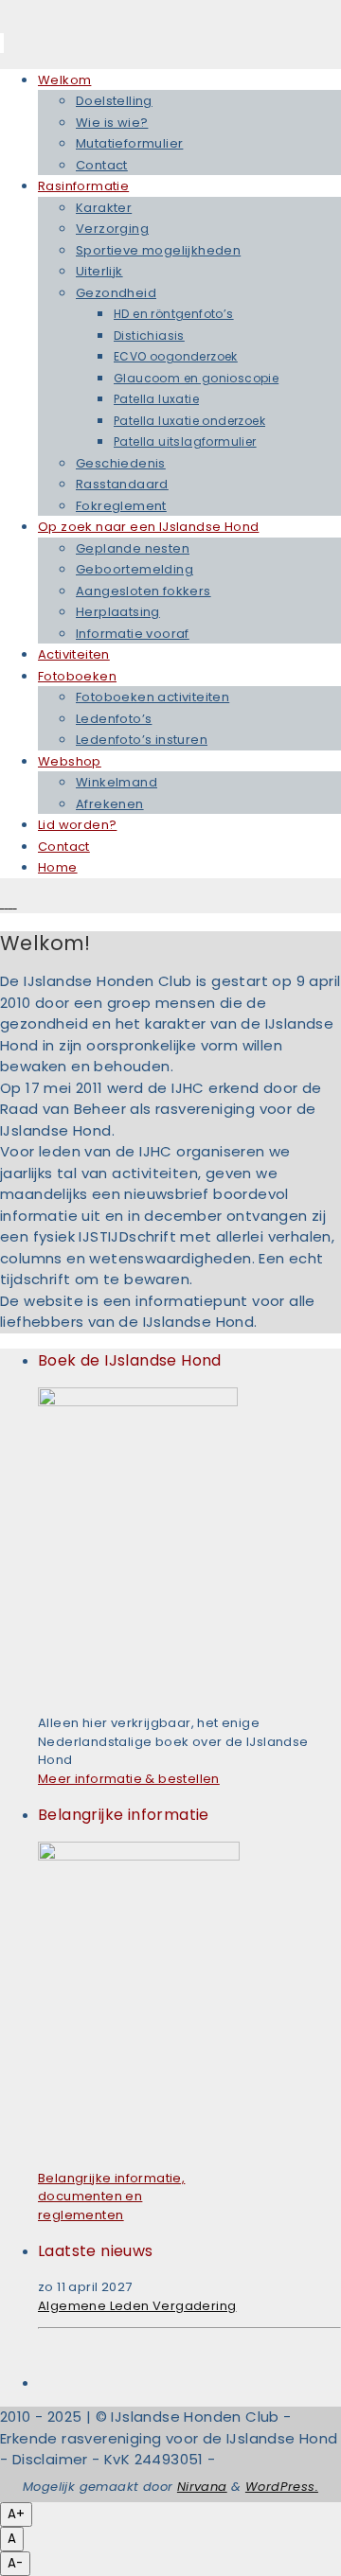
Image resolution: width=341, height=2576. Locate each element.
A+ (16, 2514)
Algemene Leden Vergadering (137, 2306)
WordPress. (282, 2487)
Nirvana (202, 2487)
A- (15, 2563)
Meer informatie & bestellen (129, 1779)
